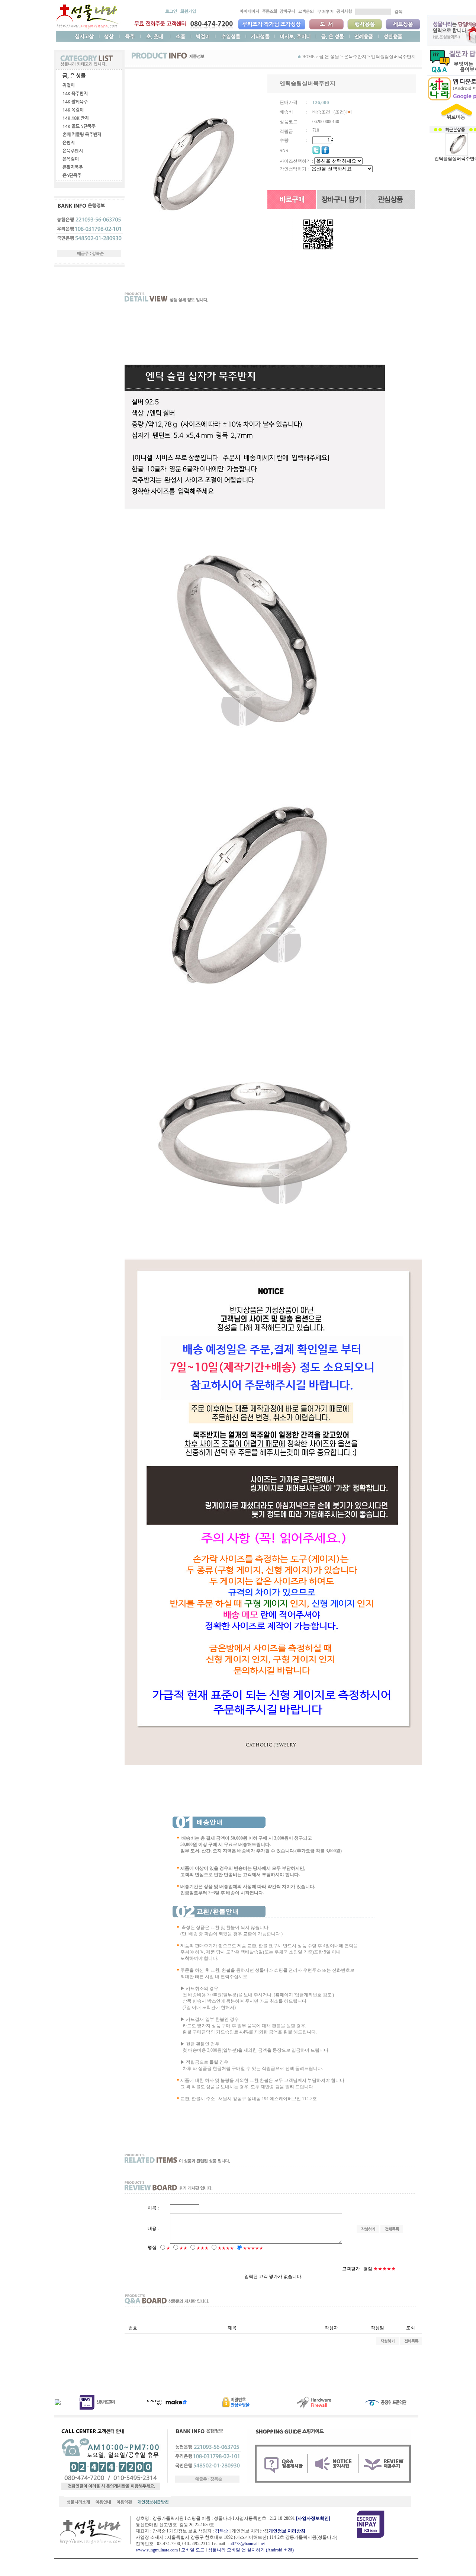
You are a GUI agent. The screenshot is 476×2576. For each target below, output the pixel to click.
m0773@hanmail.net (247, 2544)
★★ (183, 2248)
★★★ (202, 2248)
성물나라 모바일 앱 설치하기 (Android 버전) (251, 2550)
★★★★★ (253, 2248)
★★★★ (226, 2248)
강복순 (222, 2531)
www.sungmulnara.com (157, 2550)
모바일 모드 (193, 2550)
